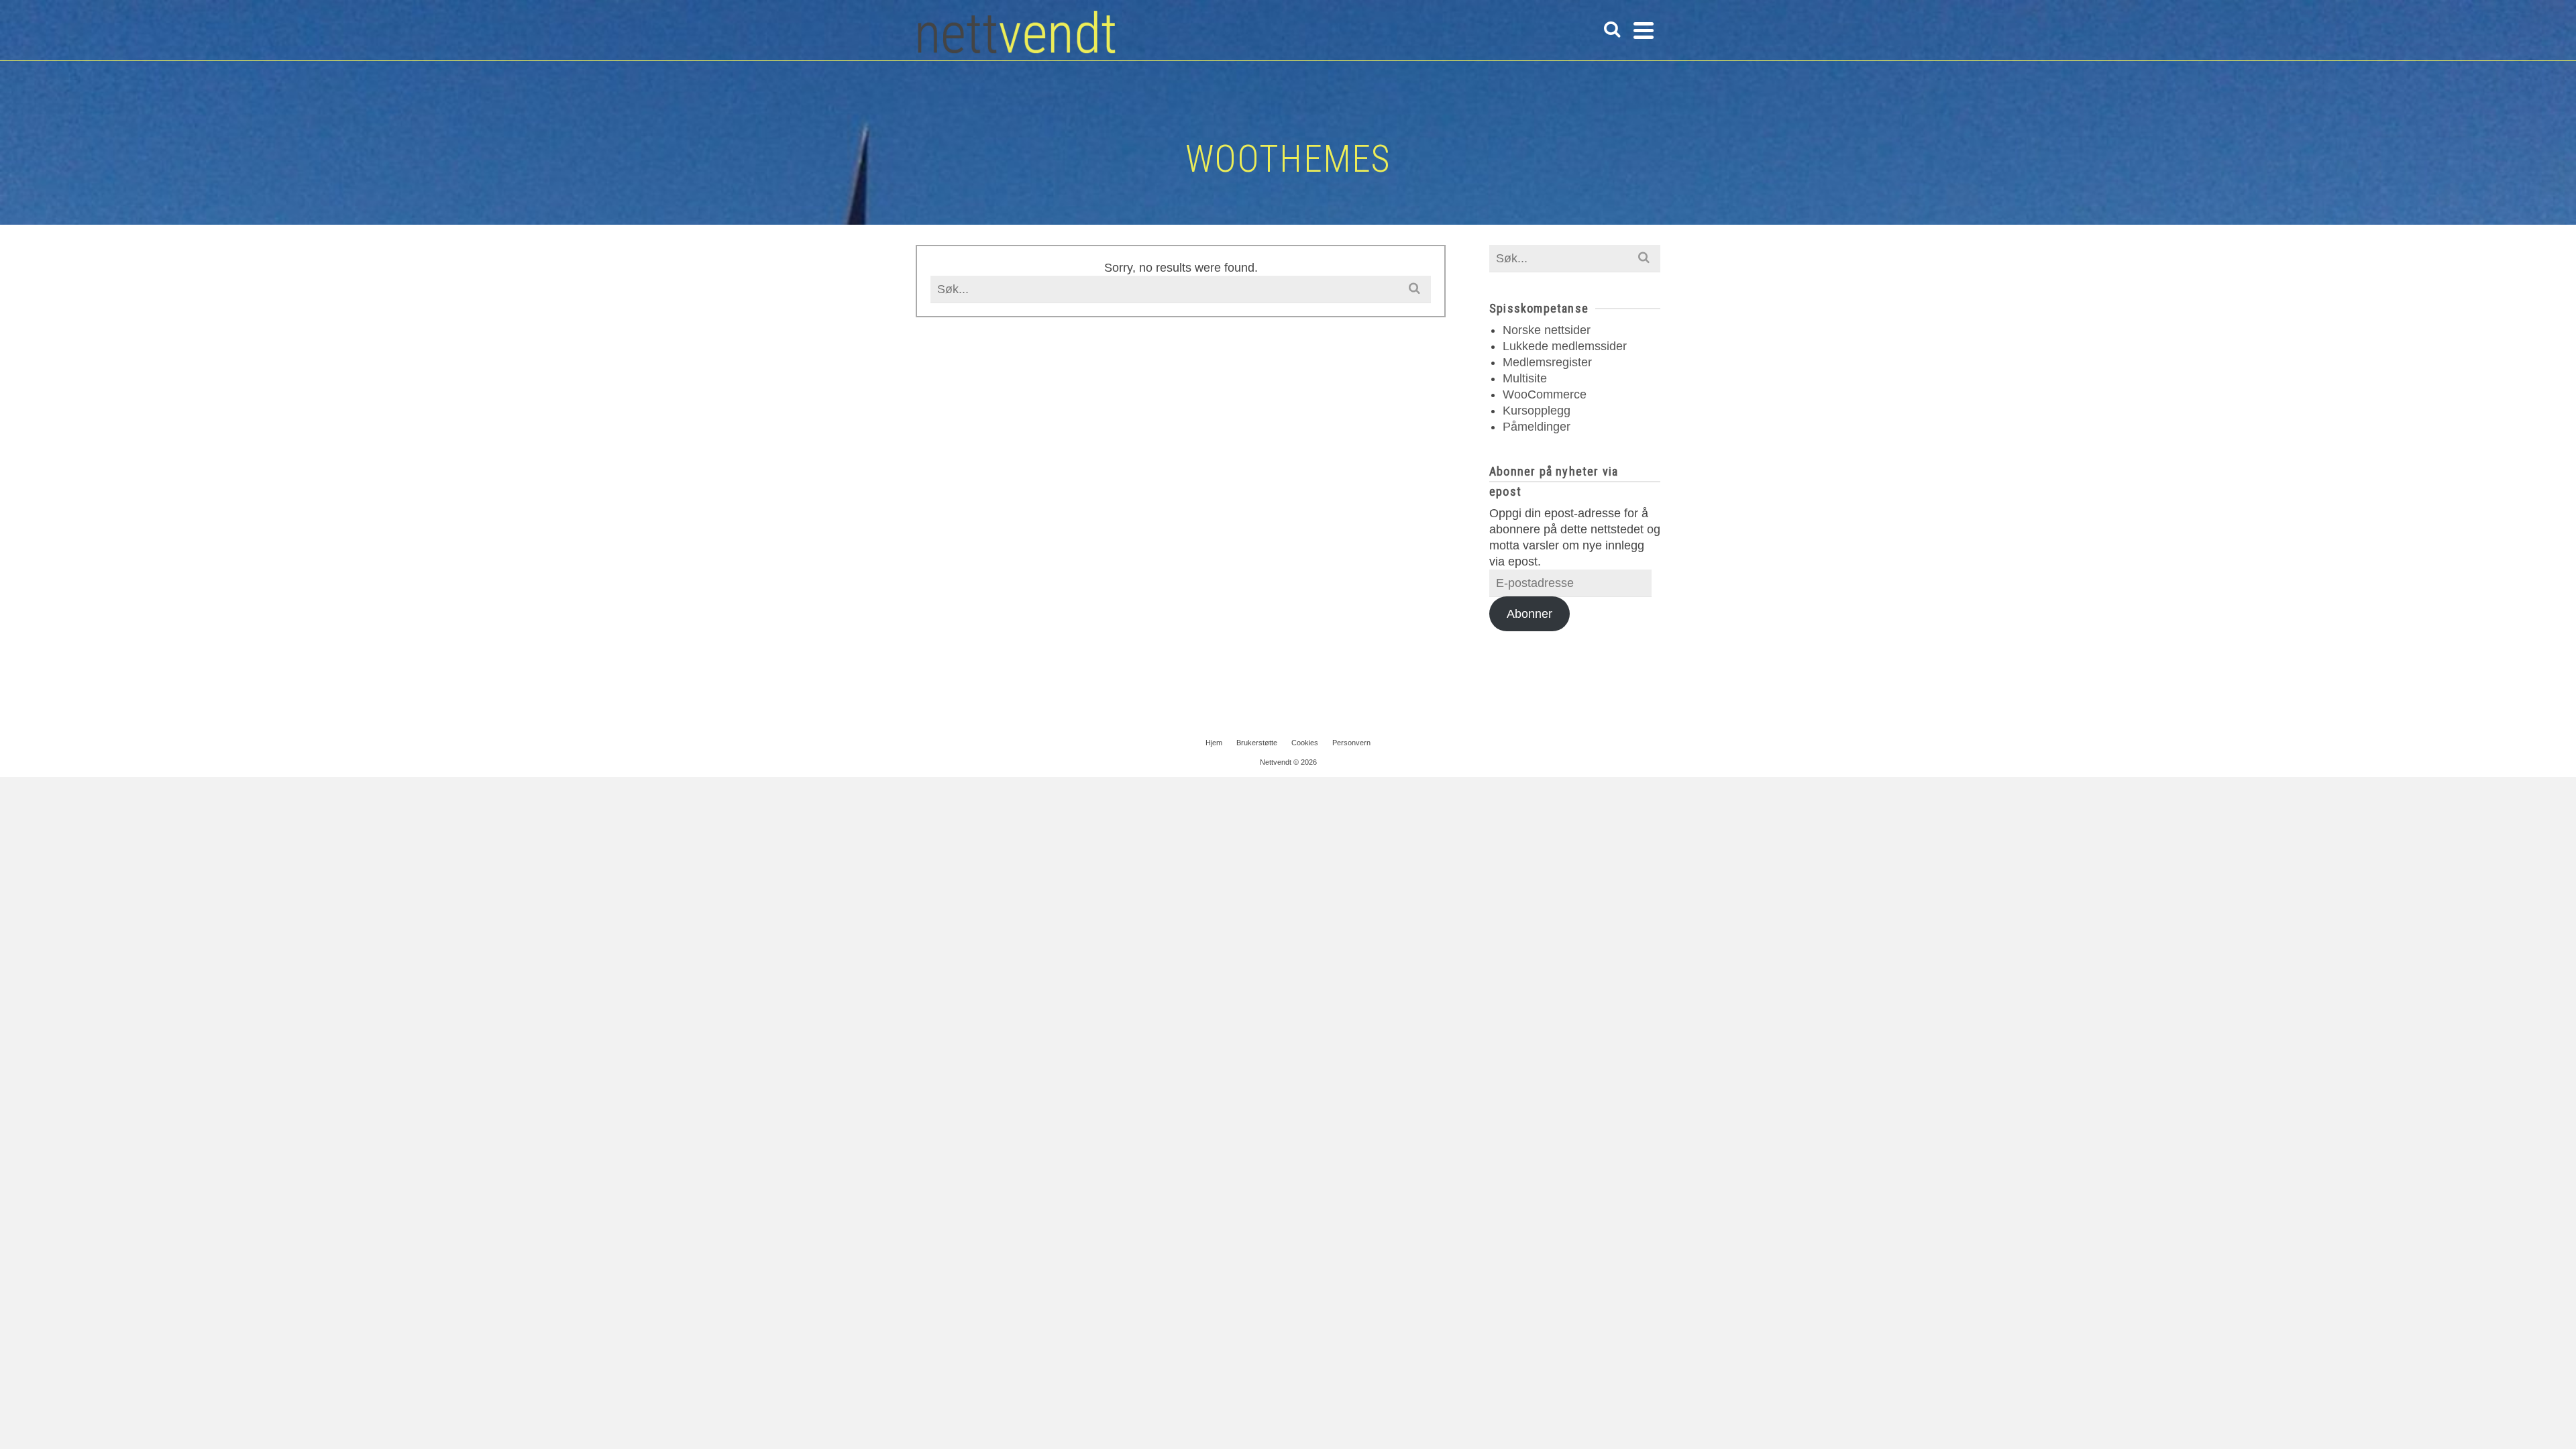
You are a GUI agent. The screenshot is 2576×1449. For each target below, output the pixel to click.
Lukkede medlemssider (1565, 346)
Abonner (1529, 614)
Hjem (1214, 743)
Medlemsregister (1547, 362)
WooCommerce (1545, 394)
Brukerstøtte (1257, 743)
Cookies (1305, 743)
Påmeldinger (1537, 427)
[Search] (1612, 30)
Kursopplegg (1537, 411)
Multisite (1525, 378)
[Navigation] (1644, 30)
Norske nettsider (1547, 330)
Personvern (1351, 743)
